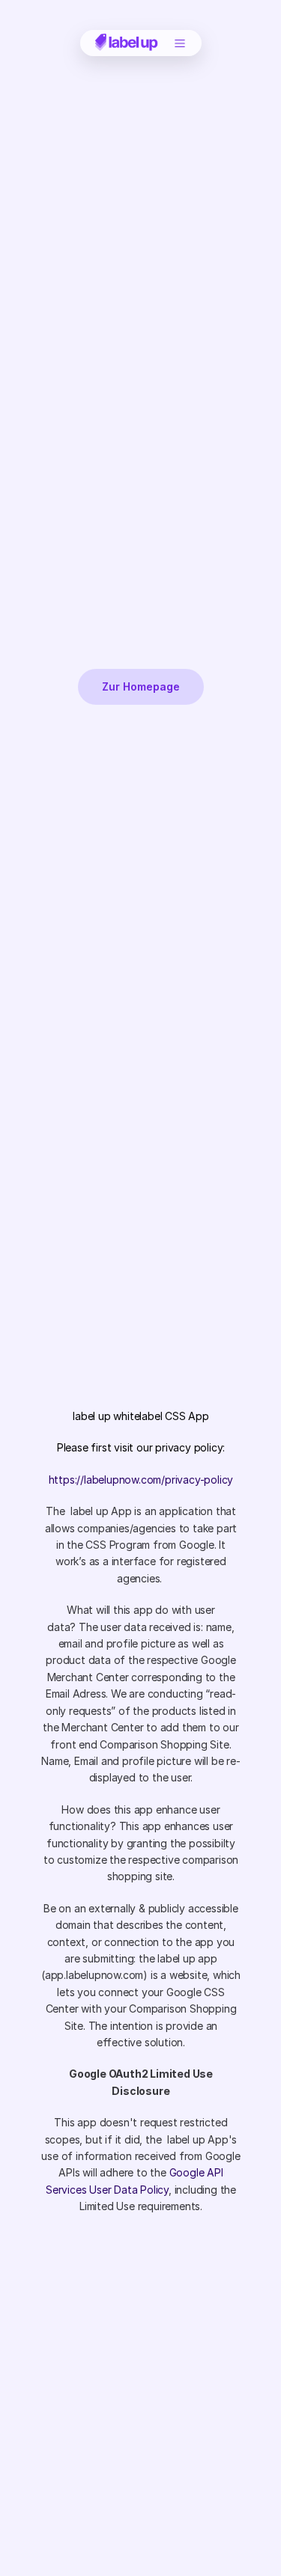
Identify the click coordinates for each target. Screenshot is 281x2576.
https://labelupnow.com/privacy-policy (140, 1479)
